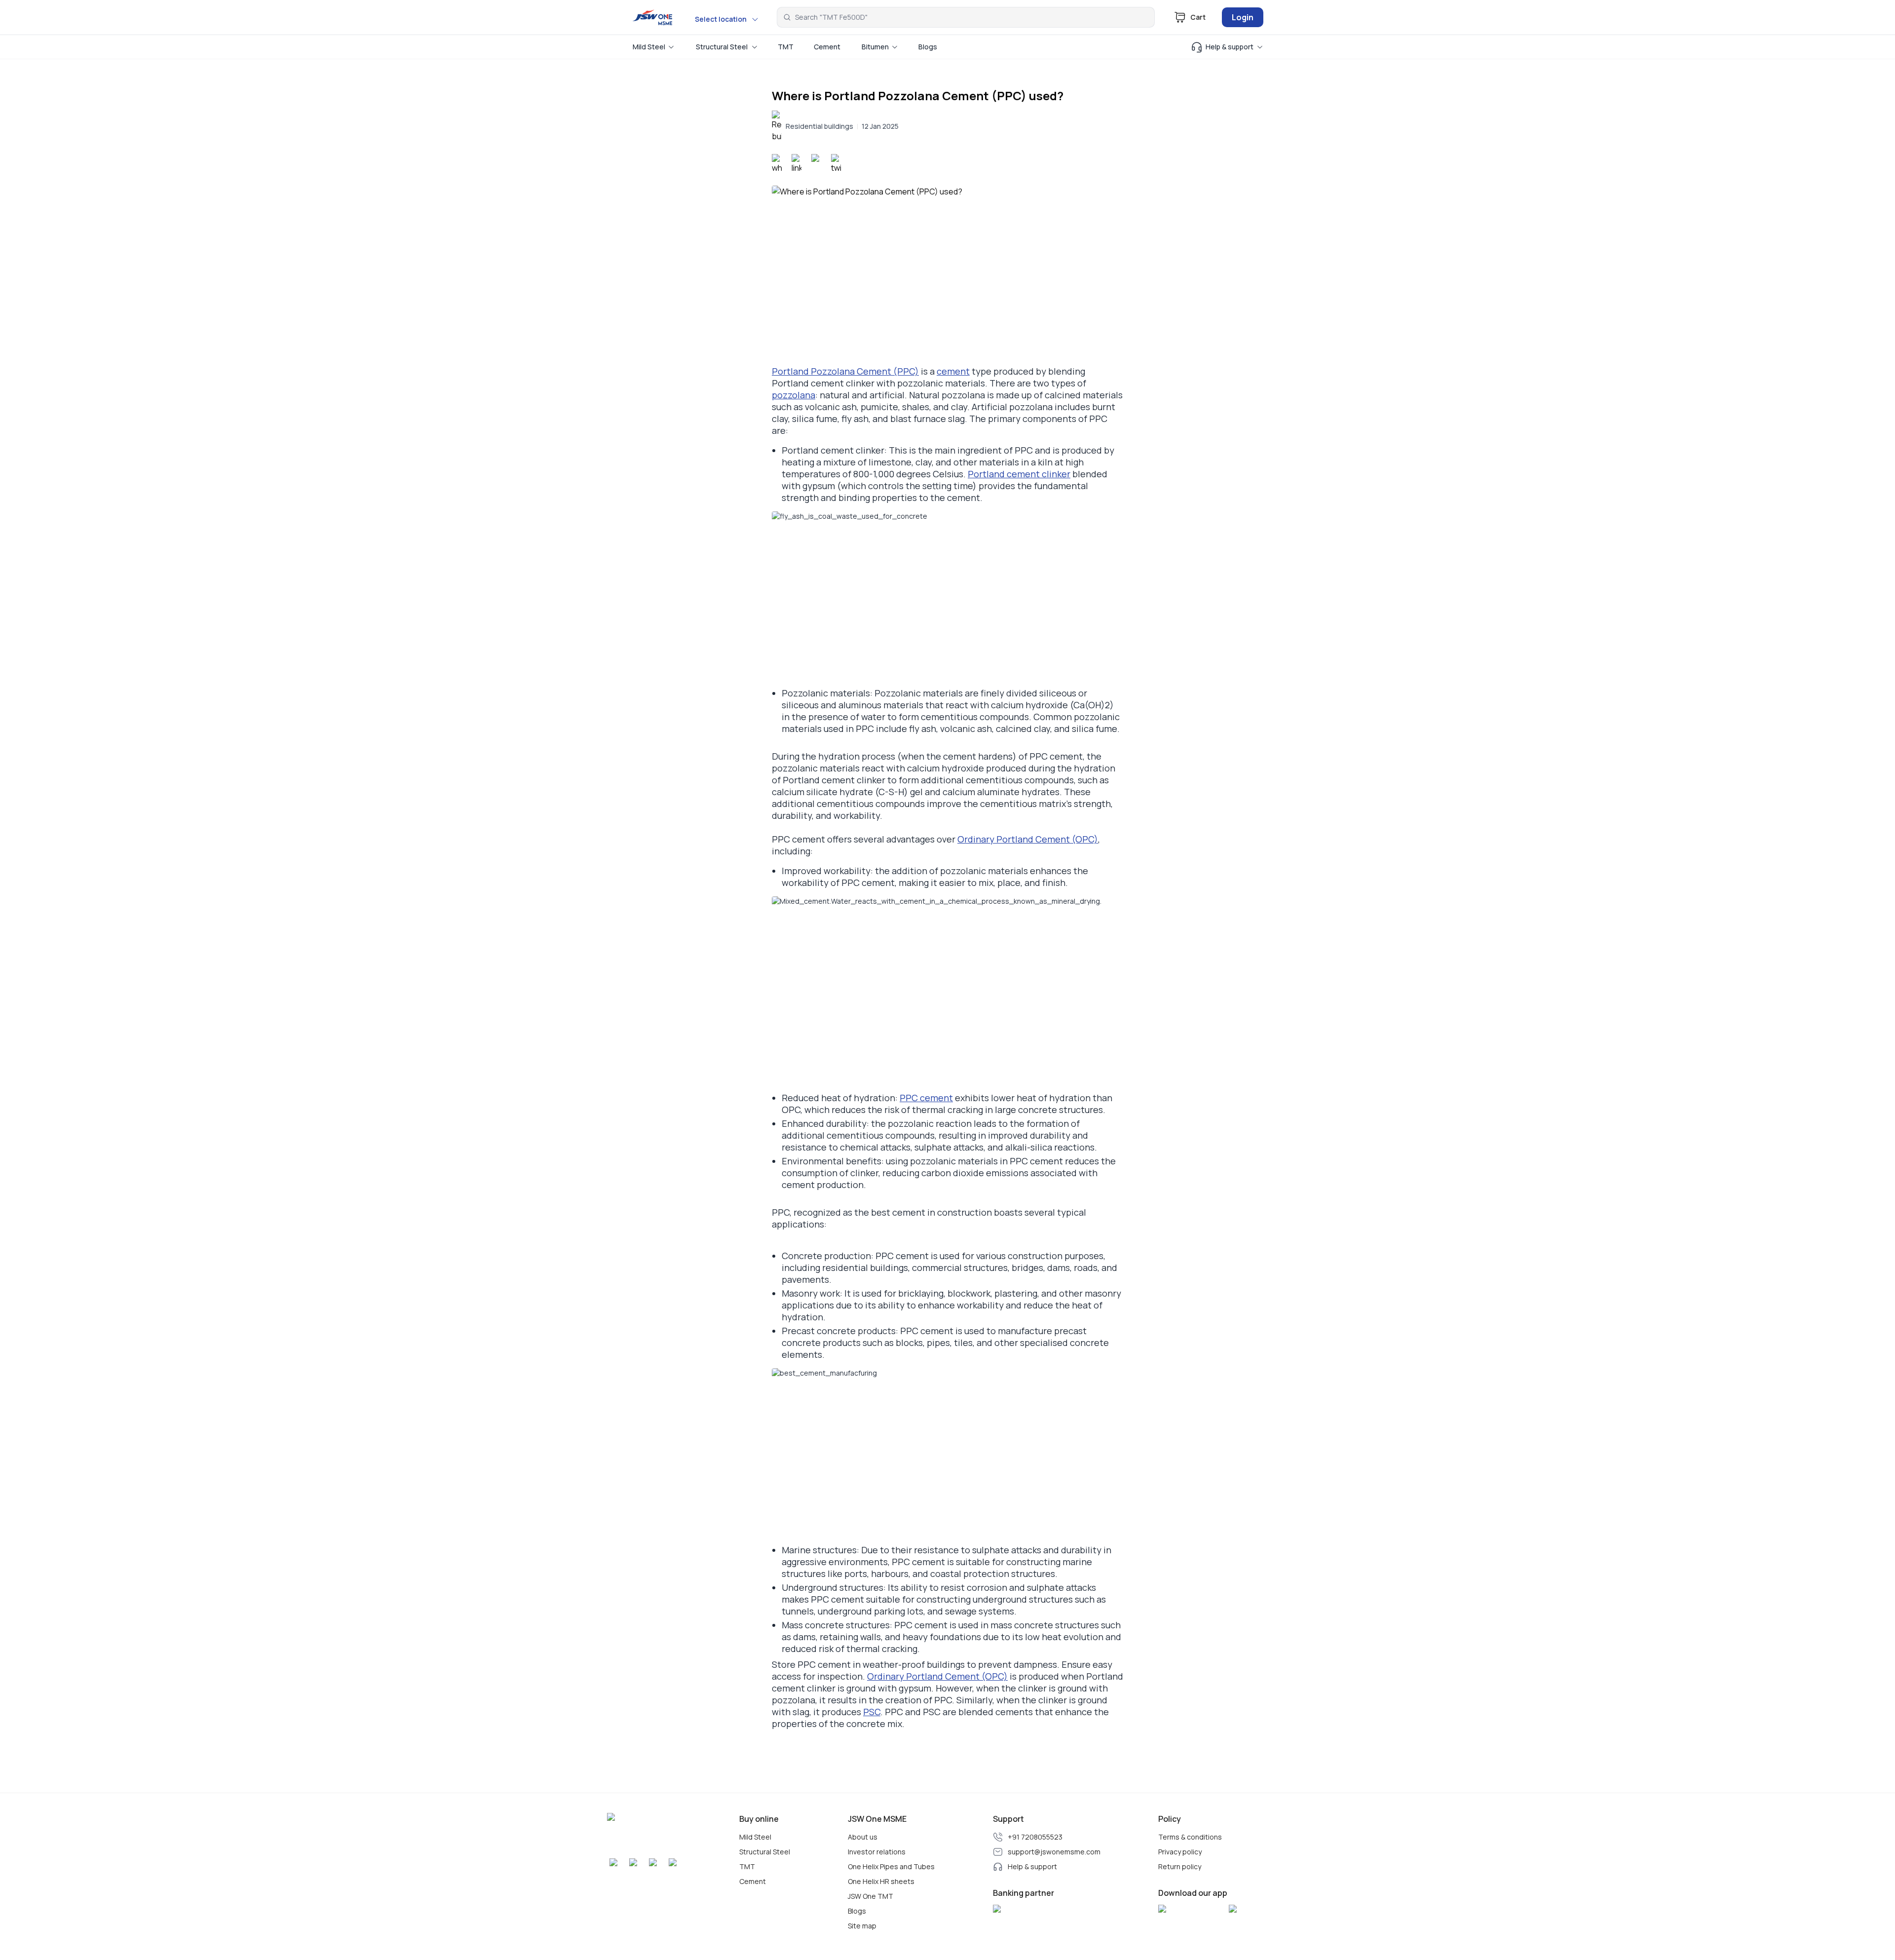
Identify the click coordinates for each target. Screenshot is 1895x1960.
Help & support (1032, 1867)
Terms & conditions (1190, 1837)
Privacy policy (1180, 1852)
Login (1243, 17)
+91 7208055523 (1035, 1837)
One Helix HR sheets (881, 1882)
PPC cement (926, 1098)
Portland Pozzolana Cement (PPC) (845, 371)
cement (953, 371)
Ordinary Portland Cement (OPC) (1028, 839)
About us (863, 1837)
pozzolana (794, 395)
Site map (862, 1926)
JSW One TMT (871, 1896)
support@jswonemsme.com (1054, 1852)
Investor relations (877, 1852)
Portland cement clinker (1019, 474)
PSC (872, 1712)
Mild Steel (755, 1837)
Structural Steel (765, 1852)
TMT (747, 1867)
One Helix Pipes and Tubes (891, 1867)
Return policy (1180, 1867)
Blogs (857, 1911)
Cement (753, 1882)
